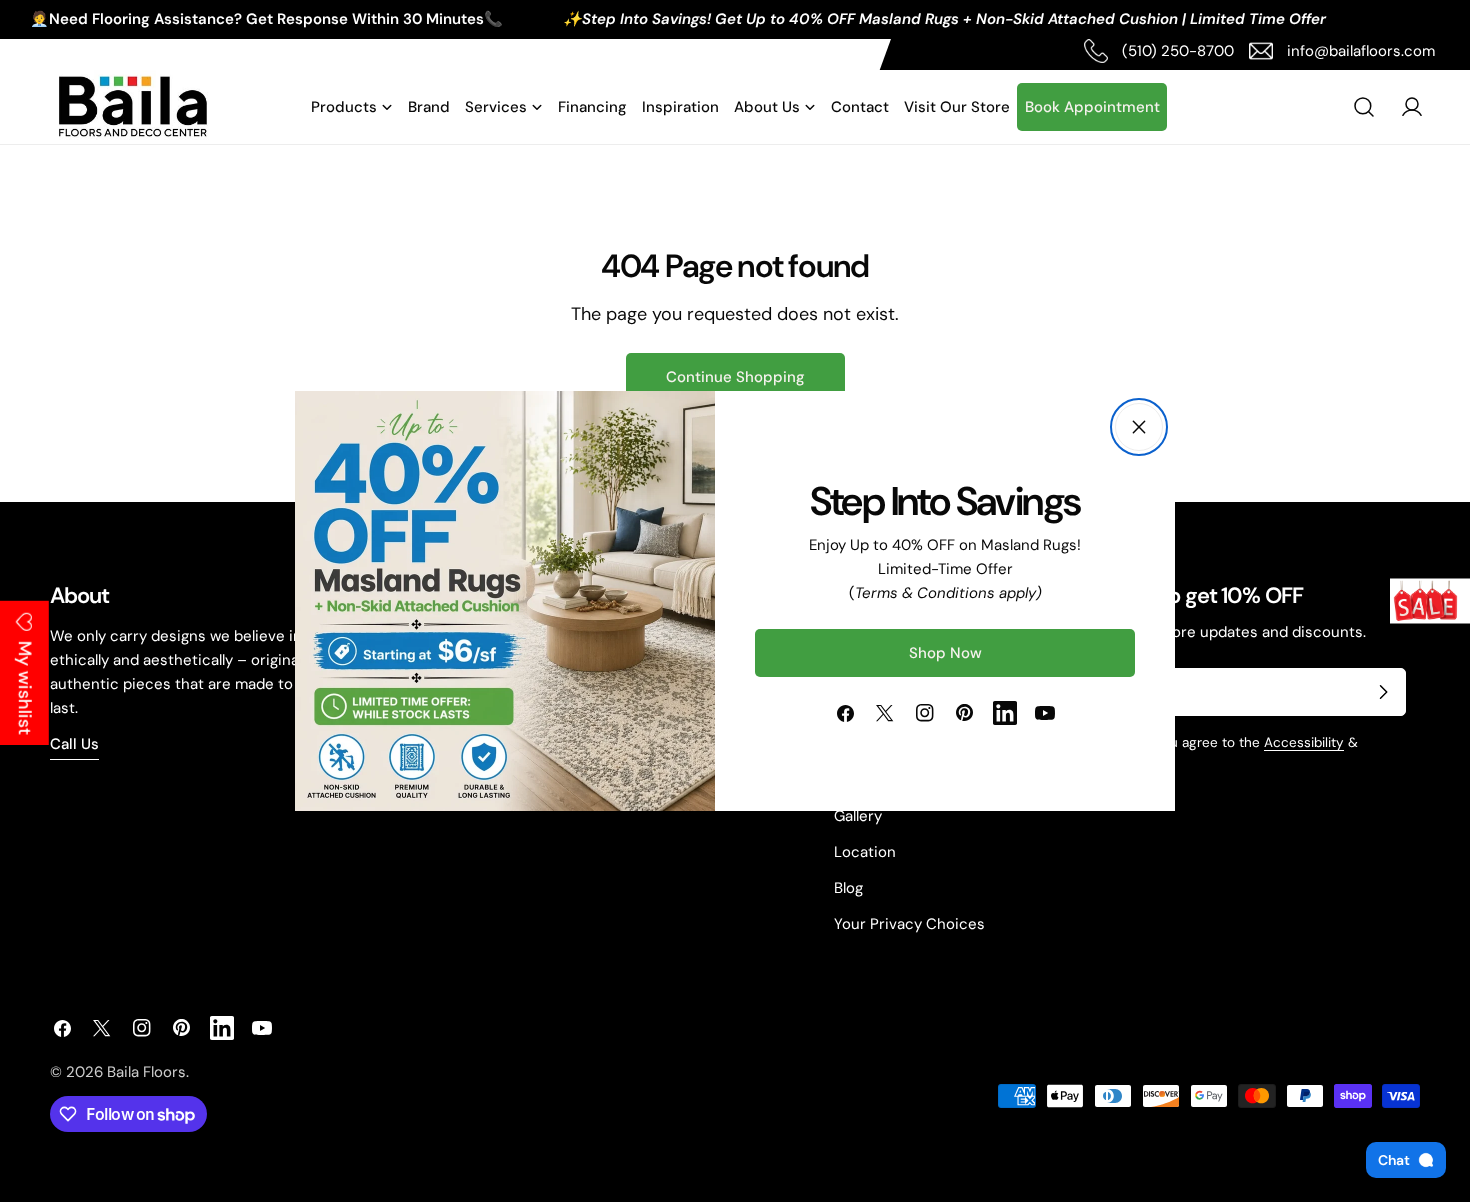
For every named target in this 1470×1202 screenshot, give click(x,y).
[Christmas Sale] (1430, 601)
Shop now (945, 653)
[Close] (1139, 427)
